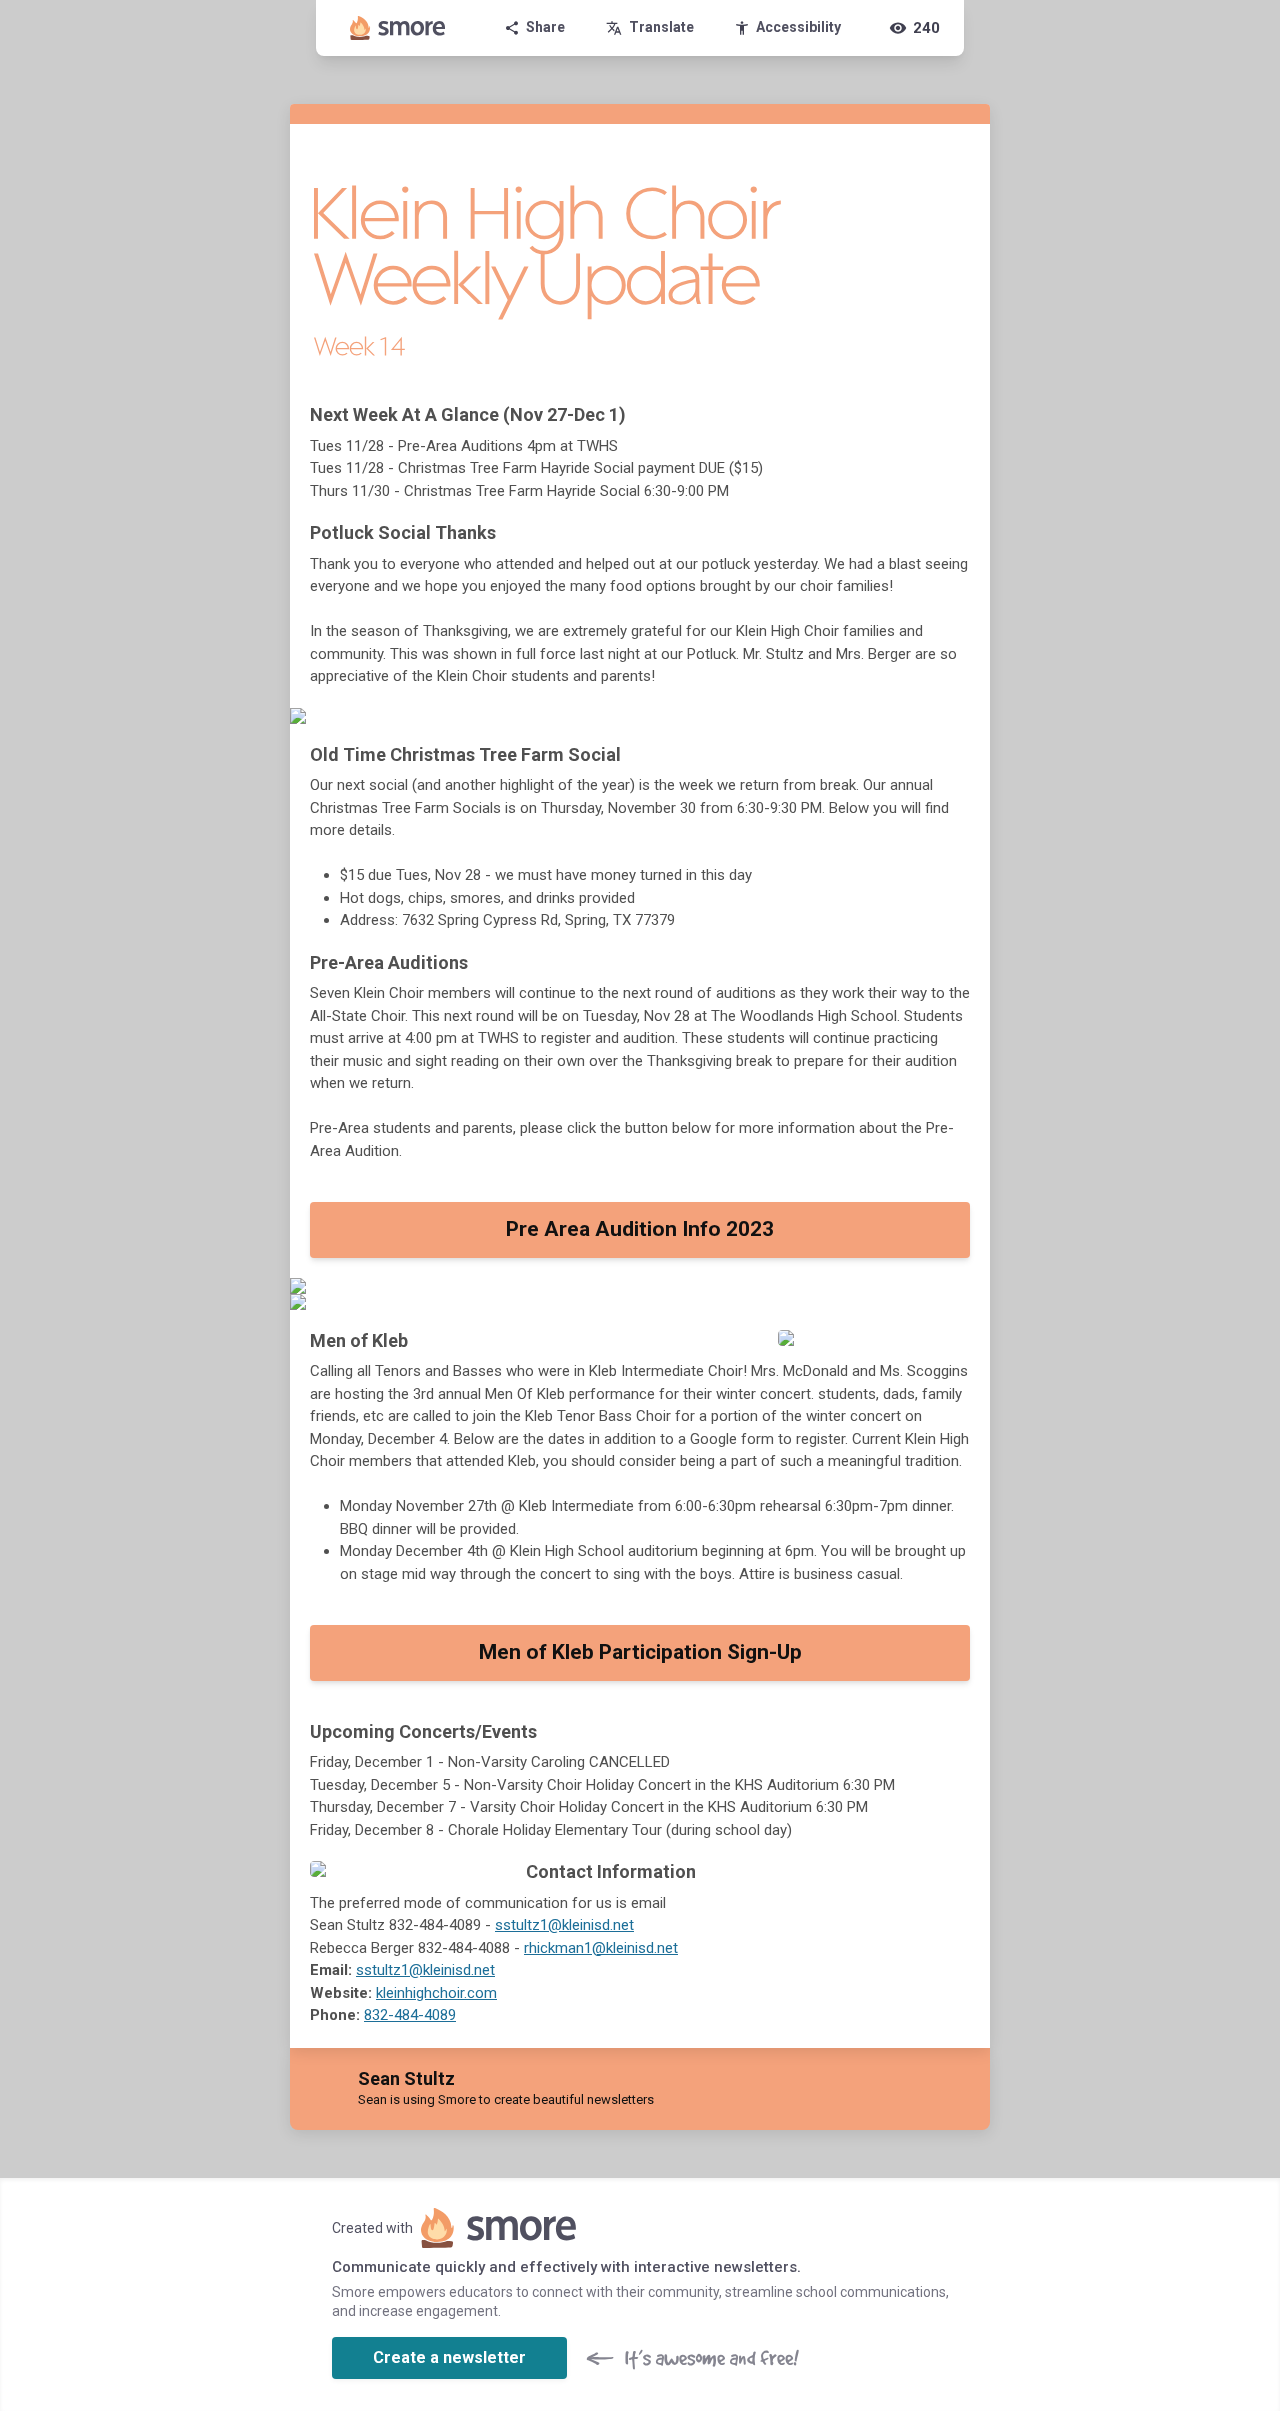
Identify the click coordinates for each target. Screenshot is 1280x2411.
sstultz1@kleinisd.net (564, 1925)
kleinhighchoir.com (436, 1993)
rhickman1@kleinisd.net (601, 1948)
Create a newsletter (449, 2357)
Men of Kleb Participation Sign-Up (640, 1652)
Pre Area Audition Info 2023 (640, 1229)
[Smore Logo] (398, 28)
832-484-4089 (410, 2015)
